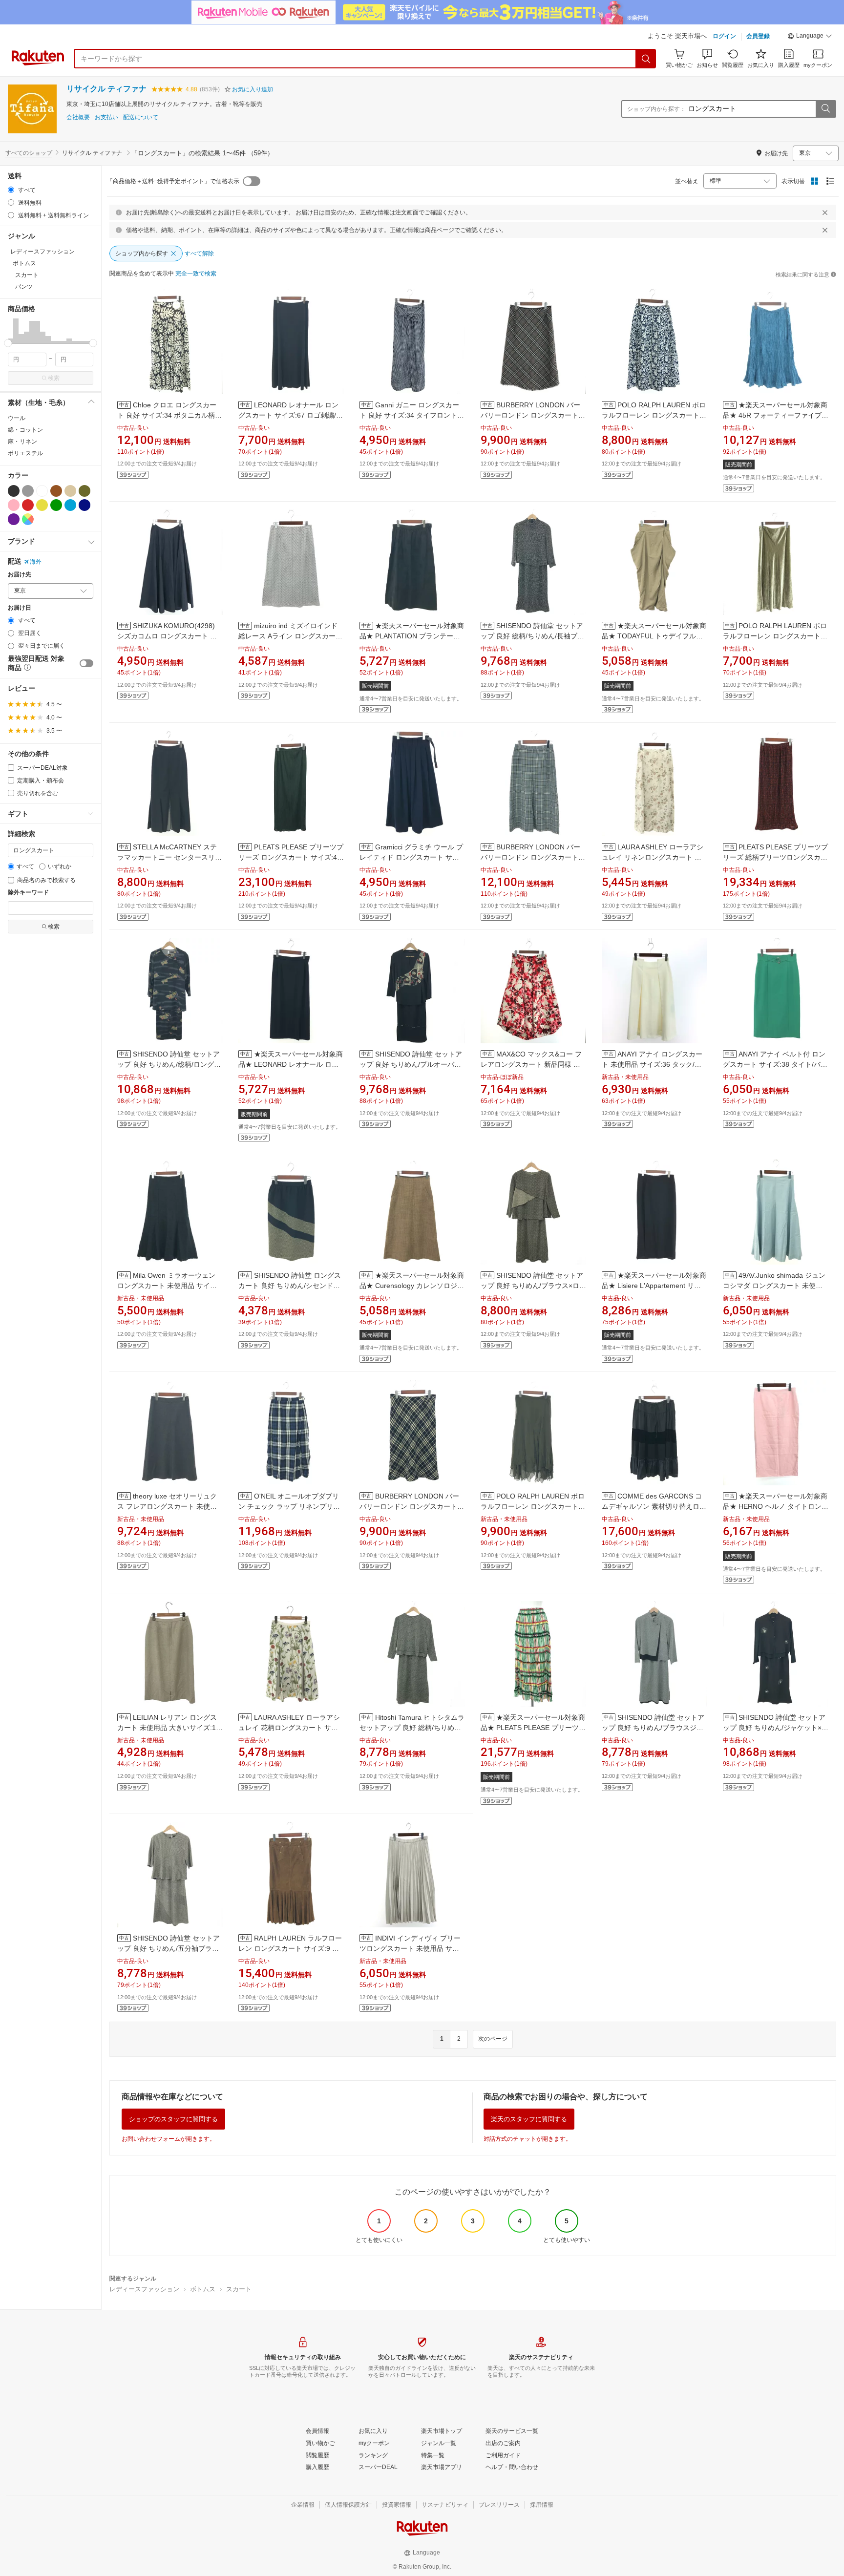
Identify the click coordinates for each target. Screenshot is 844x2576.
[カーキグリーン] (84, 491)
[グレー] (28, 491)
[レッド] (28, 505)
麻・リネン (22, 442)
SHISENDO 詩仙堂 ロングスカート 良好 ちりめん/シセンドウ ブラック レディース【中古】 (290, 1286)
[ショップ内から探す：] (825, 109)
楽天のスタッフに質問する (529, 2119)
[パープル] (14, 519)
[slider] (8, 343)
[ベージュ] (70, 491)
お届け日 (20, 608)
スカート (239, 2289)
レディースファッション (144, 2289)
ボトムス (203, 2289)
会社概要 (78, 117)
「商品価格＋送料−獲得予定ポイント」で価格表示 (173, 181)
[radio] (11, 190)
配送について (141, 117)
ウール (17, 418)
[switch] (86, 663)
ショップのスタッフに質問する (173, 2119)
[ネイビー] (84, 505)
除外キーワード (28, 893)
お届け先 (20, 575)
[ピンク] (14, 505)
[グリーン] (56, 505)
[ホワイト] (42, 491)
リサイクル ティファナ (106, 89)
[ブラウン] (56, 491)
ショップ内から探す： (656, 109)
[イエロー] (42, 505)
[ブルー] (70, 505)
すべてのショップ (29, 153)
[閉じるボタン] (825, 212)
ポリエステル (25, 453)
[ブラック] (14, 491)
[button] (810, 37)
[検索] (646, 59)
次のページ (493, 2039)
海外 (36, 562)
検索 (54, 378)
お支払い (106, 117)
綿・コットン (25, 430)
